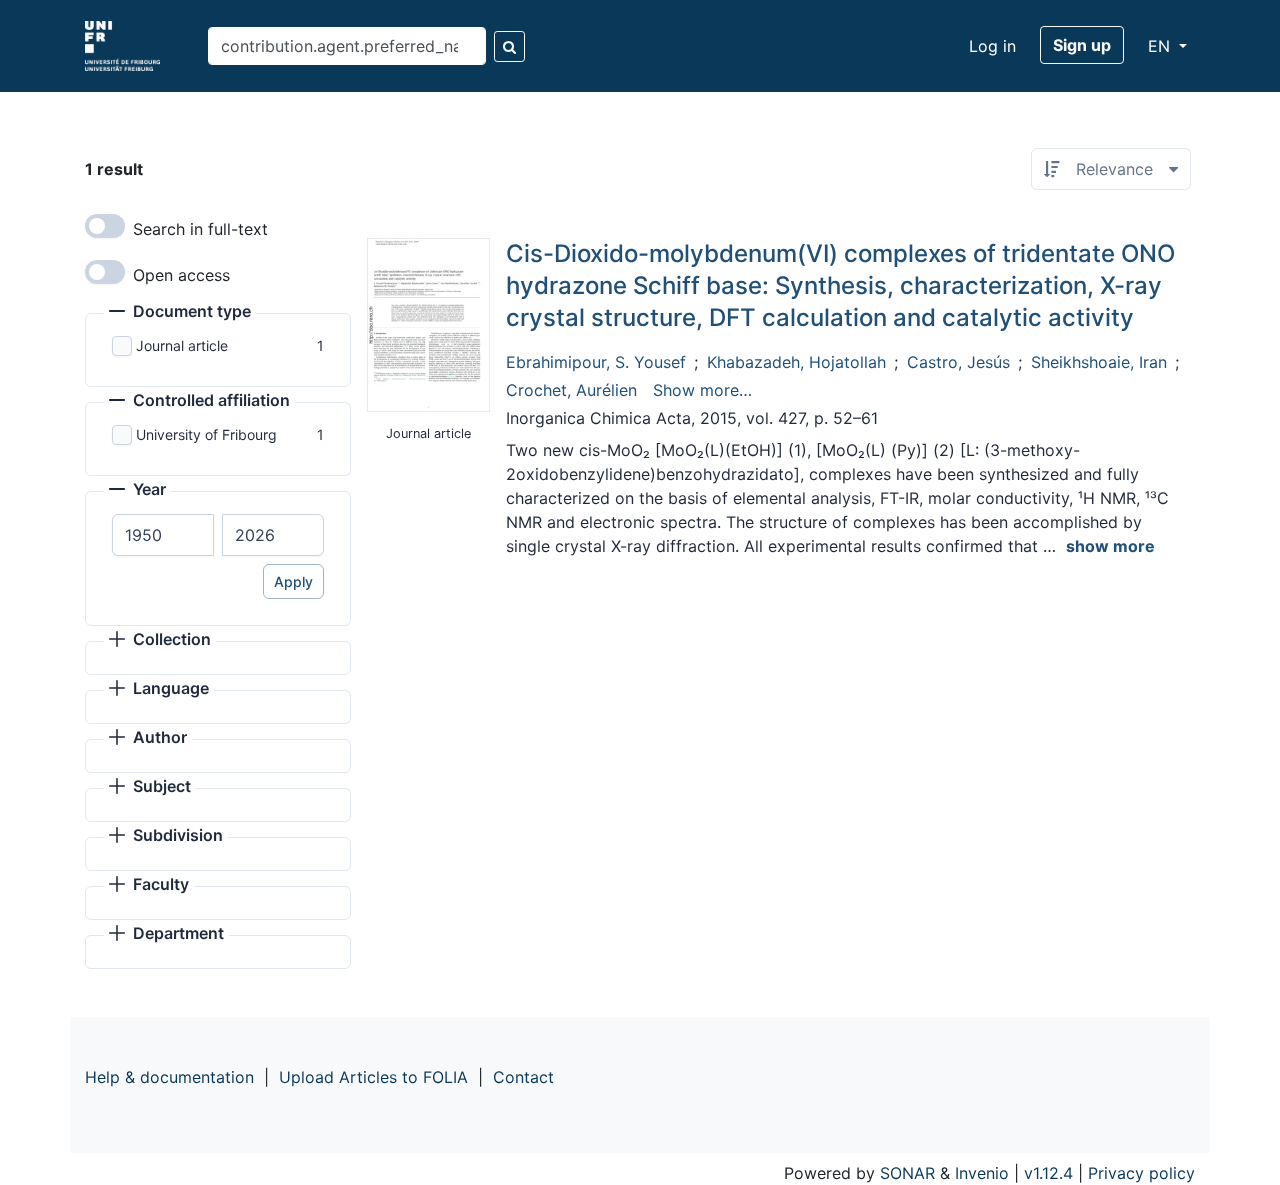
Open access (181, 275)
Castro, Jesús (958, 362)
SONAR (907, 1173)
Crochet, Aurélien (571, 390)
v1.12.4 (1048, 1173)
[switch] (105, 226)
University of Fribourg (206, 434)
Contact (523, 1077)
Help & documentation (169, 1077)
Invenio (982, 1173)
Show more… (702, 390)
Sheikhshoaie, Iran (1099, 362)
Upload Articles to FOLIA (373, 1077)
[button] (180, 313)
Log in (992, 46)
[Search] (509, 46)
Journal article (182, 345)
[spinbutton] (163, 535)
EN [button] (1161, 46)
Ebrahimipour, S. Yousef (596, 362)
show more (1110, 546)
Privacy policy (1141, 1173)
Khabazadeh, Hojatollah (796, 362)
